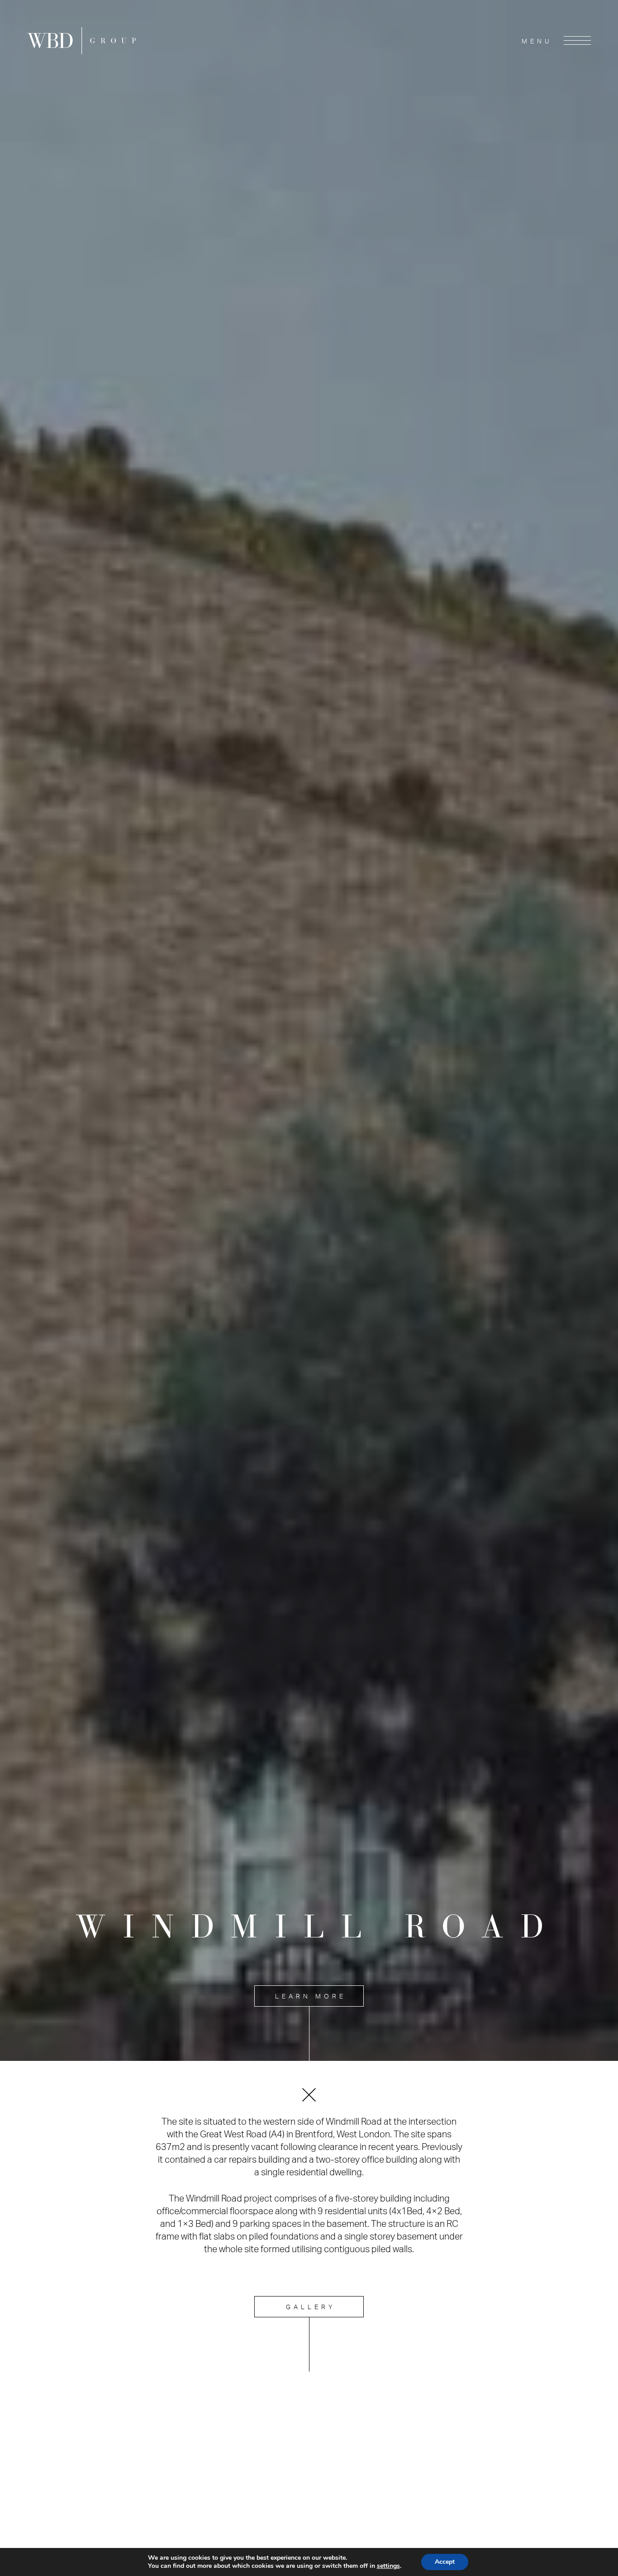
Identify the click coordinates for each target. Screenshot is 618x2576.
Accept (445, 2562)
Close (309, 2095)
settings (388, 2566)
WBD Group (81, 41)
